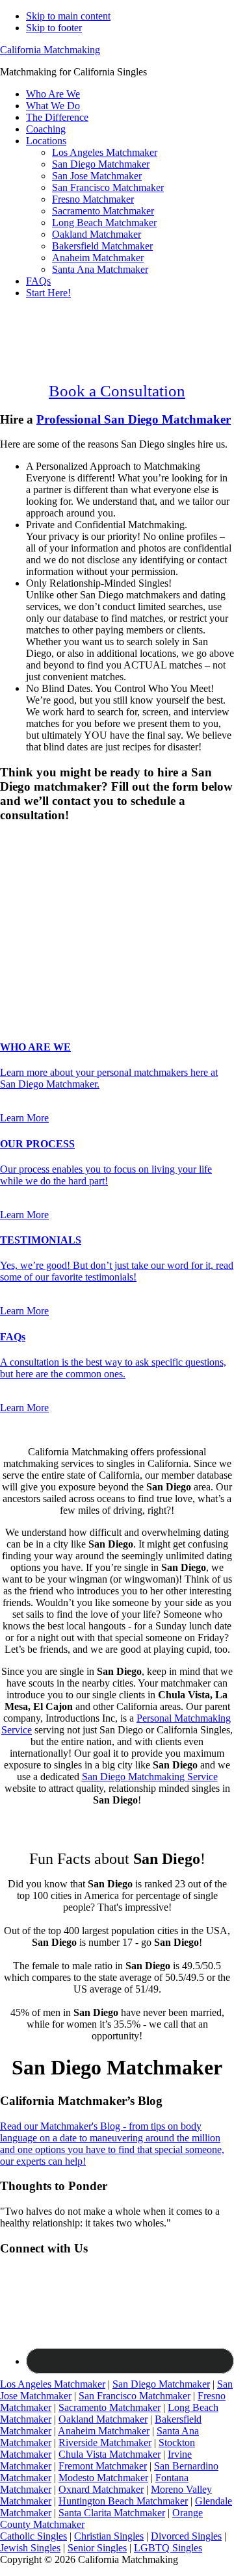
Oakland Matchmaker (103, 2419)
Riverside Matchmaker (105, 2442)
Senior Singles (97, 2548)
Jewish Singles (30, 2548)
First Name (27, 888)
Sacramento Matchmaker (110, 2407)
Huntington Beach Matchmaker (123, 2501)
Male (24, 863)
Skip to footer (54, 28)
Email (16, 915)
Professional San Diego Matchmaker (134, 419)
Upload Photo (29, 981)
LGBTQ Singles (168, 2548)
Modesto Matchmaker (103, 2478)
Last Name (26, 901)
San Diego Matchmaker (161, 2384)
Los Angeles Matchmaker (53, 2384)
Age (13, 875)
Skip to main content (68, 16)
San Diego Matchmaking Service (150, 1777)
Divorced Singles (186, 2536)
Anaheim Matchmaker (104, 2431)
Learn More (24, 1118)
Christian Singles (109, 2536)
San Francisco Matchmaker (135, 2396)
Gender (19, 840)
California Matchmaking (50, 50)
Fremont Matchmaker (103, 2466)
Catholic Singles (33, 2536)
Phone (17, 929)
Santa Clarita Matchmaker (112, 2513)
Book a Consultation (117, 391)
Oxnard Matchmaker (101, 2489)
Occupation (28, 954)
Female (63, 863)
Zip (11, 968)
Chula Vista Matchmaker (110, 2454)
